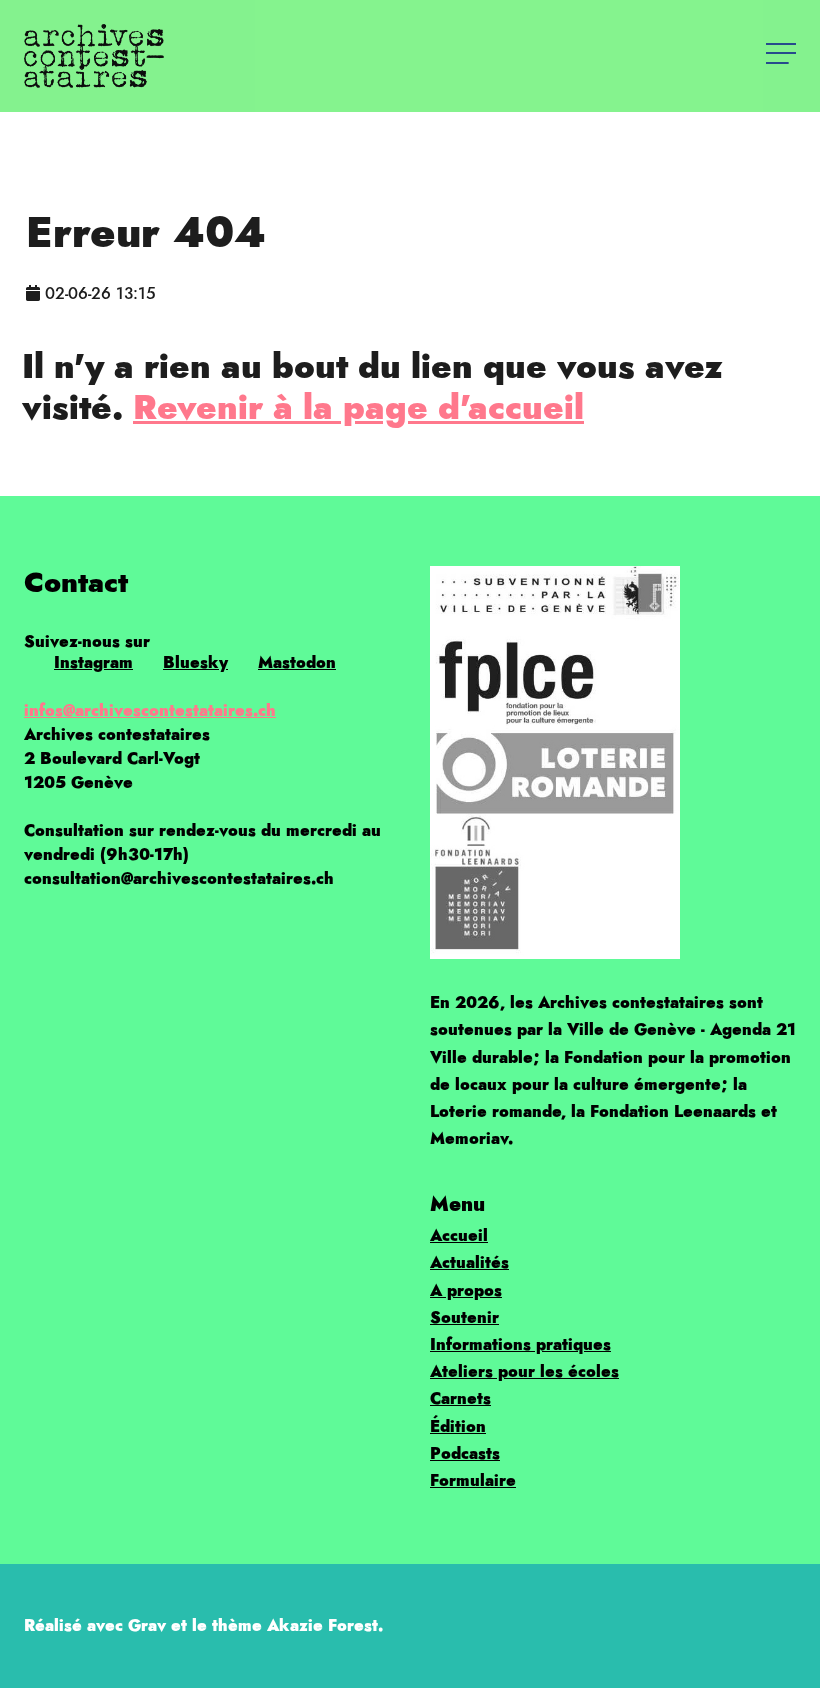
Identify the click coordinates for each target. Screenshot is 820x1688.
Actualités (469, 1262)
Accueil (459, 1235)
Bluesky (195, 662)
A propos (466, 1290)
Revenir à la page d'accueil (358, 407)
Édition (458, 1426)
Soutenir (464, 1317)
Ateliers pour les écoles (524, 1371)
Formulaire (473, 1480)
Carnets (460, 1398)
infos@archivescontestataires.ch (150, 710)
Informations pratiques (520, 1344)
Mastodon (297, 662)
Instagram (93, 662)
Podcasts (465, 1453)
